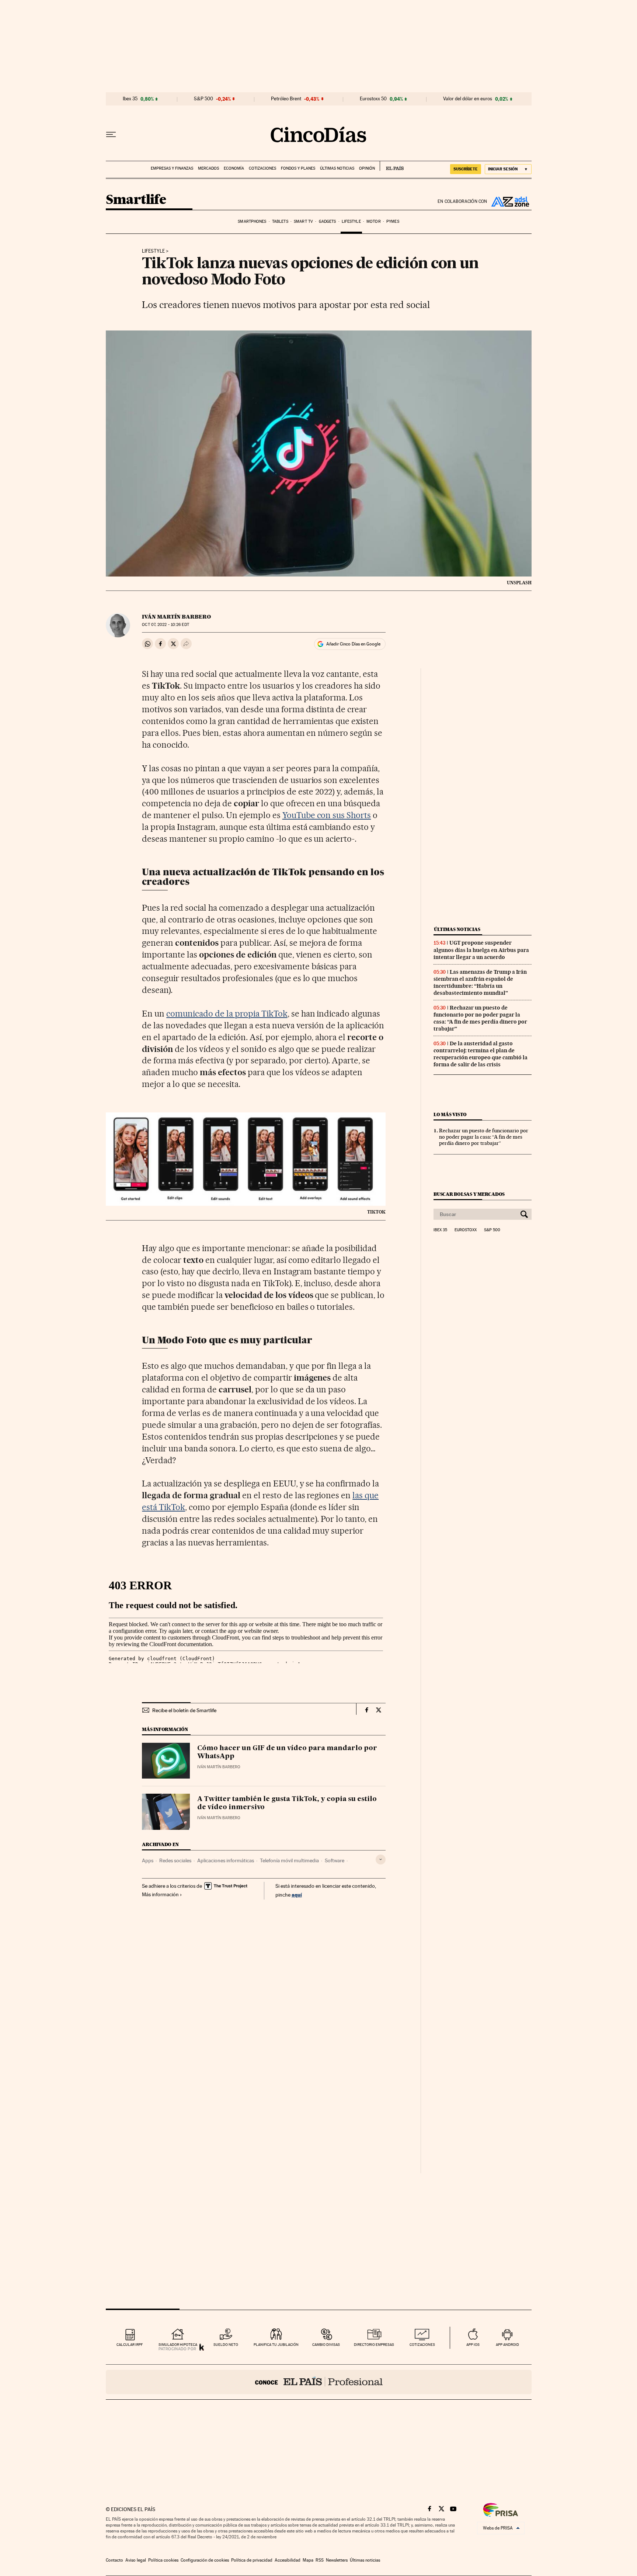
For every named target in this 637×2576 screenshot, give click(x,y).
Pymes (393, 221)
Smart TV (303, 221)
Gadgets (328, 221)
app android (507, 2345)
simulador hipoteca (178, 2345)
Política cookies (163, 2560)
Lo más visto (450, 1114)
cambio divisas (326, 2345)
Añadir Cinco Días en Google (353, 644)
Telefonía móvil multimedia (289, 1860)
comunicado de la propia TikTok (227, 1014)
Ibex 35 (130, 99)
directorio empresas (374, 2345)
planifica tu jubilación (276, 2345)
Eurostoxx (466, 1230)
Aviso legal (136, 2560)
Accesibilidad (288, 2560)
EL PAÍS (392, 166)
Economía (234, 168)
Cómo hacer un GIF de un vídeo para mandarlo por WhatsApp (287, 1752)
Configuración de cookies (205, 2560)
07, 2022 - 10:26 (165, 625)
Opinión (367, 168)
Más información (160, 1894)
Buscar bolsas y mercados (469, 1194)
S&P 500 (203, 99)
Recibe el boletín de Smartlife (184, 1710)
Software (335, 1860)
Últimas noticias (337, 168)
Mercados (208, 168)
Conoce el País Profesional (319, 2382)
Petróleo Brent (286, 99)
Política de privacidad (252, 2560)
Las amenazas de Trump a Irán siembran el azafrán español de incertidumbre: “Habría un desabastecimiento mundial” (480, 982)
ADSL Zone (509, 201)
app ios (473, 2345)
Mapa (308, 2560)
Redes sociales (175, 1860)
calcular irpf (130, 2345)
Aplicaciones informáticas (226, 1860)
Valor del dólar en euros (468, 99)
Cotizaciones (262, 168)
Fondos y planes (298, 168)
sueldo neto (226, 2345)
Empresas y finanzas (172, 168)
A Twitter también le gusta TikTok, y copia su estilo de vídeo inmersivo (287, 1803)
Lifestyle (351, 221)
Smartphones (252, 221)
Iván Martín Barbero (176, 617)
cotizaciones (422, 2345)
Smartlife (136, 200)
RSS (320, 2560)
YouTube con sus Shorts (327, 815)
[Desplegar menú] (111, 135)
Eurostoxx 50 (373, 99)
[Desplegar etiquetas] (381, 1860)
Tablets (280, 221)
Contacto (114, 2560)
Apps (148, 1860)
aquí (297, 1895)
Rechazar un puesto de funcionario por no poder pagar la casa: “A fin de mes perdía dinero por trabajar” (480, 1018)
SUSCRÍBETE (466, 169)
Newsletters (337, 2560)
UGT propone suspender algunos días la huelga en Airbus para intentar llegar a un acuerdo (481, 950)
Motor (374, 221)
